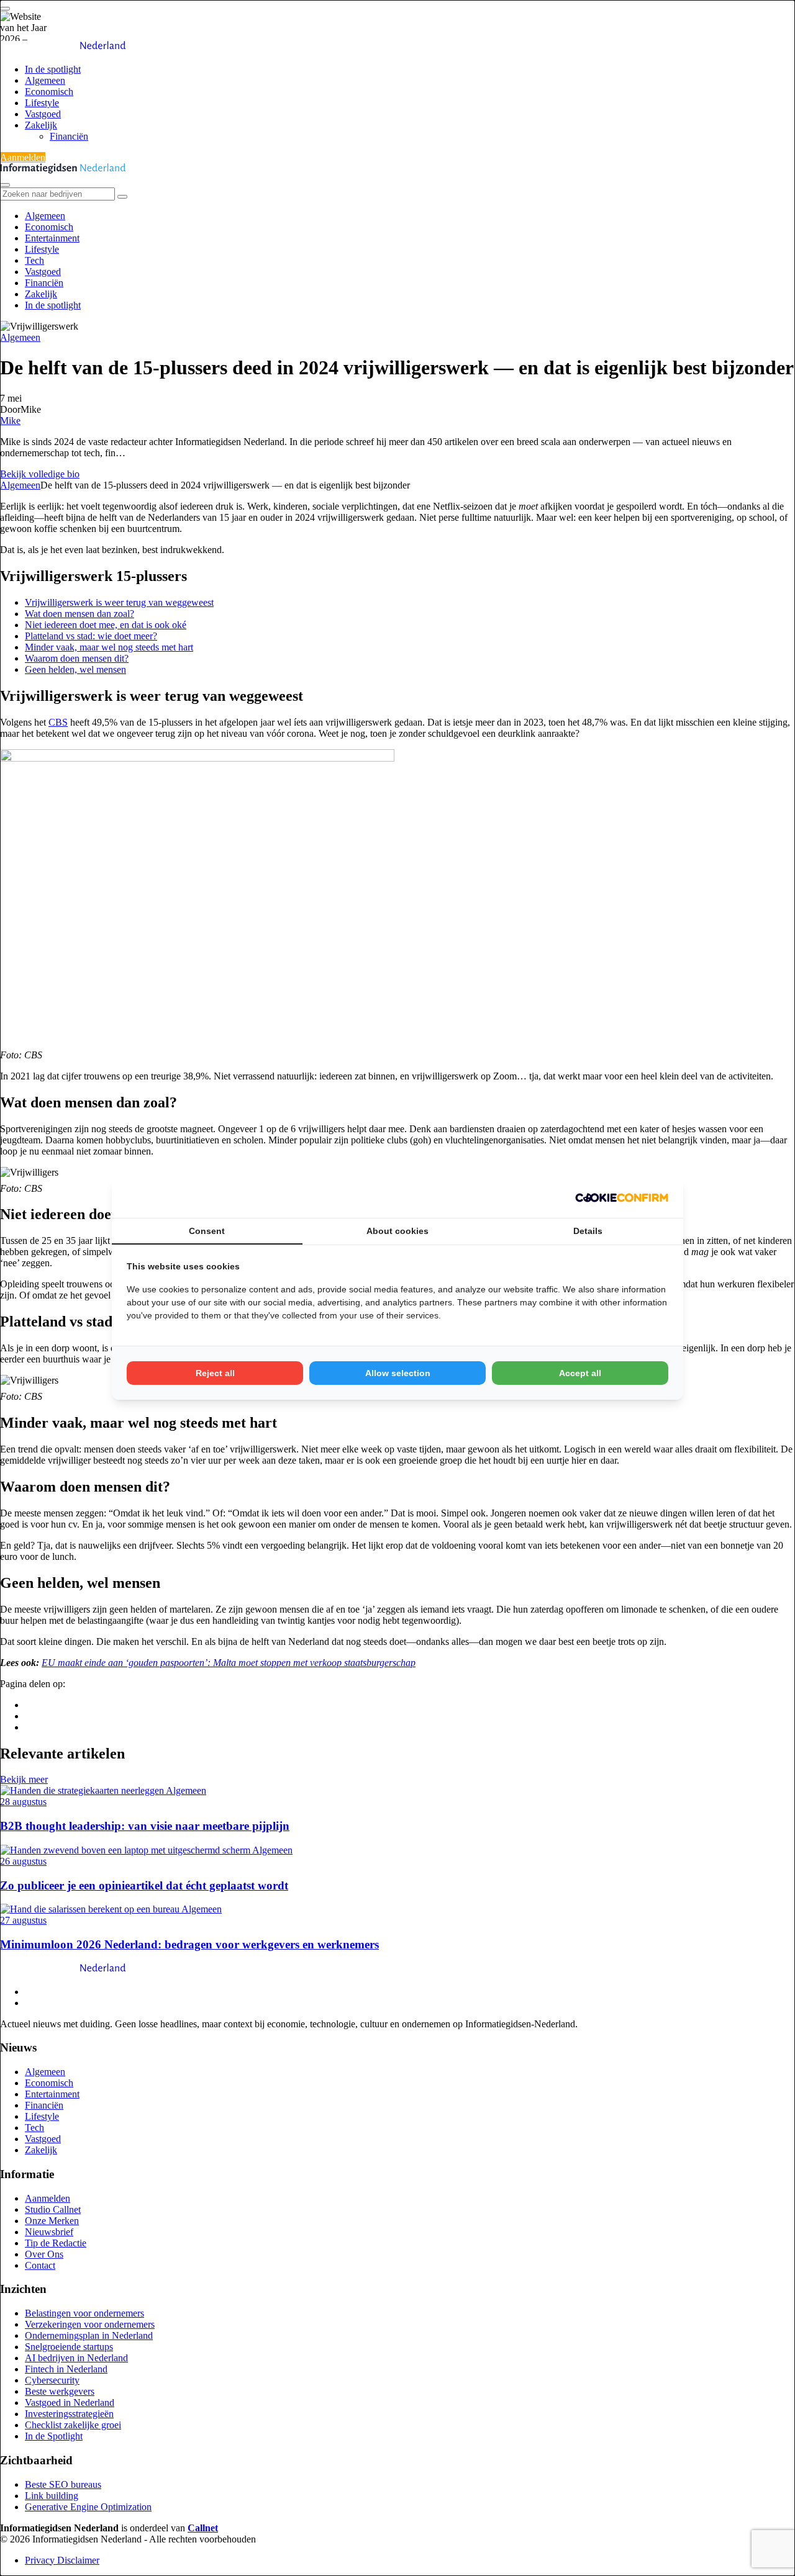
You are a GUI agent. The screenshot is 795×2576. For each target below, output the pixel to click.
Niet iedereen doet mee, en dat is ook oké (106, 625)
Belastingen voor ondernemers (84, 2313)
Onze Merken (52, 2221)
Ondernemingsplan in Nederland (89, 2335)
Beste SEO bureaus (63, 2484)
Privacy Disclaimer (62, 2560)
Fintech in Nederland (66, 2369)
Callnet (203, 2528)
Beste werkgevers (60, 2391)
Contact (40, 2265)
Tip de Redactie (56, 2243)
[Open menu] (5, 9)
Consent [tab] (207, 1231)
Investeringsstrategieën (69, 2414)
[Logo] (63, 1970)
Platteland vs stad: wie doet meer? (91, 636)
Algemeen (45, 80)
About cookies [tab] (397, 1231)
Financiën (69, 136)
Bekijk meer (24, 1779)
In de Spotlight (54, 2436)
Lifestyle (42, 103)
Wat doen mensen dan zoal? (79, 614)
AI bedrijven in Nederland (76, 2358)
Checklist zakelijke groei (73, 2425)
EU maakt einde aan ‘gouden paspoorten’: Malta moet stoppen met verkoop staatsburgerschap (229, 1663)
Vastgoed (43, 114)
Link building (52, 2496)
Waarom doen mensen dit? (77, 658)
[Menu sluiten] (5, 185)
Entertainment (52, 238)
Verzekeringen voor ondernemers (90, 2324)
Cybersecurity (52, 2380)
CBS (58, 722)
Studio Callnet (53, 2209)
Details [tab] (588, 1231)
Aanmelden (23, 157)
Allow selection (398, 1373)
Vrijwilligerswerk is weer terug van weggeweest (119, 602)
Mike (10, 421)
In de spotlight (53, 69)
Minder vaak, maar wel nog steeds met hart (109, 647)
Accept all (580, 1373)
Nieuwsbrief (49, 2232)
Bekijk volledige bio (40, 474)
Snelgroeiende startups (69, 2347)
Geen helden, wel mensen (75, 669)
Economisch (49, 92)
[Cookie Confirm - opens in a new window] (622, 1197)
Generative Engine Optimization (88, 2507)
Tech (34, 260)
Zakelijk (41, 125)
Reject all (215, 1373)
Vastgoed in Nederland (70, 2403)
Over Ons (44, 2254)
